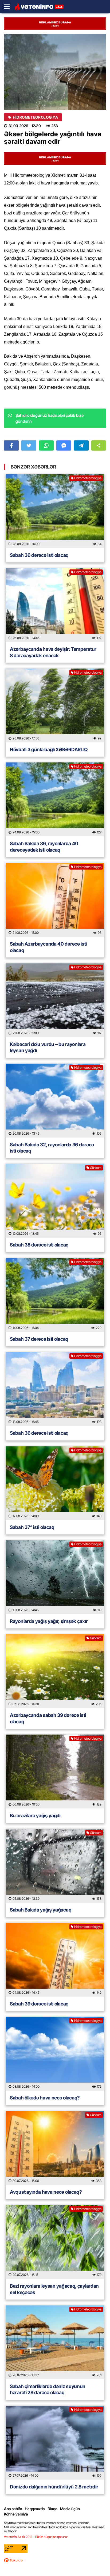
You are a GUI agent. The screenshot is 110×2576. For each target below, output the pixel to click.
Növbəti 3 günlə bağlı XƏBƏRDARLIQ (49, 749)
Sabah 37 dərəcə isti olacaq (39, 1339)
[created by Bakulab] (13, 2560)
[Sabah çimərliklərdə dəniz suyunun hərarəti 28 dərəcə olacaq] (55, 2342)
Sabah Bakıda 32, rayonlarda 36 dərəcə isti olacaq (52, 1148)
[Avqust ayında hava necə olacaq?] (55, 2148)
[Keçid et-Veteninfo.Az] (39, 7)
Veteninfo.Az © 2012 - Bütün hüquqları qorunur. (36, 2537)
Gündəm (96, 1168)
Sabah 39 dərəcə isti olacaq (39, 2004)
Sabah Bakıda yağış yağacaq (41, 1910)
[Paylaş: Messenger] (64, 445)
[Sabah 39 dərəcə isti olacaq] (55, 1960)
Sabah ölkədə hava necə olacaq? (45, 2098)
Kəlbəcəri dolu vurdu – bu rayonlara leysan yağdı (48, 1047)
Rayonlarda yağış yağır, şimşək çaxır (49, 1621)
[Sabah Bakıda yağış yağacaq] (55, 1866)
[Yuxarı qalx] (95, 2561)
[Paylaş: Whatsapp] (46, 445)
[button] (99, 445)
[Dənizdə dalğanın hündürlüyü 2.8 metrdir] (55, 2443)
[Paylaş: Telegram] (81, 445)
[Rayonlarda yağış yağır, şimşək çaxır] (55, 1577)
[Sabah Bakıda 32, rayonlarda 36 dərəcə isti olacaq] (55, 1101)
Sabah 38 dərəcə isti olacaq (39, 1245)
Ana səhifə (13, 2509)
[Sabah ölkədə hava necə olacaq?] (55, 2054)
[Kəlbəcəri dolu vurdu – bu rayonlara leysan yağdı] (55, 1000)
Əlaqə (52, 2509)
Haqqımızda (35, 2509)
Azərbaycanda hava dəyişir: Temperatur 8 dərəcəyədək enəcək (53, 652)
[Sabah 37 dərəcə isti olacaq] (55, 1295)
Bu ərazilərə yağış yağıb (35, 1816)
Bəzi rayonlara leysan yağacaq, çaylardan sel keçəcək (54, 2289)
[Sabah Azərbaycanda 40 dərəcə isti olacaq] (55, 900)
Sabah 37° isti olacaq (32, 1527)
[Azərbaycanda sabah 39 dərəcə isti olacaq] (55, 1671)
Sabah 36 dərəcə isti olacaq (39, 555)
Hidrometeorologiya (35, 117)
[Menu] (9, 7)
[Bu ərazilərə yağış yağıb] (55, 1772)
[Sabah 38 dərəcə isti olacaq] (55, 1201)
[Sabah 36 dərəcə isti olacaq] (55, 511)
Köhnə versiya (16, 2514)
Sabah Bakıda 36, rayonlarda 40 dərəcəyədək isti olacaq (44, 847)
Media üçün (70, 2509)
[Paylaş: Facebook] (11, 445)
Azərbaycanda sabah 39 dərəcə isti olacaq (48, 1718)
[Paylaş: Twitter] (29, 445)
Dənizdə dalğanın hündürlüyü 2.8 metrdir (54, 2487)
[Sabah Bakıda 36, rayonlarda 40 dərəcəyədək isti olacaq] (55, 799)
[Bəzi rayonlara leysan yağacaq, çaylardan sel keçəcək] (55, 2242)
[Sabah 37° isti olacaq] (55, 1483)
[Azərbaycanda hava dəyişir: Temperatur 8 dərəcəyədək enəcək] (55, 605)
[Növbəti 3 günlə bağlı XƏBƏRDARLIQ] (55, 705)
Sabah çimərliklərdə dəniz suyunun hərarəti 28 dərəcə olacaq (48, 2389)
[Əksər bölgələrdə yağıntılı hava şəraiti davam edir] (55, 72)
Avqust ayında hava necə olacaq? (46, 2192)
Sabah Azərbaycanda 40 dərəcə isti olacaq (48, 947)
